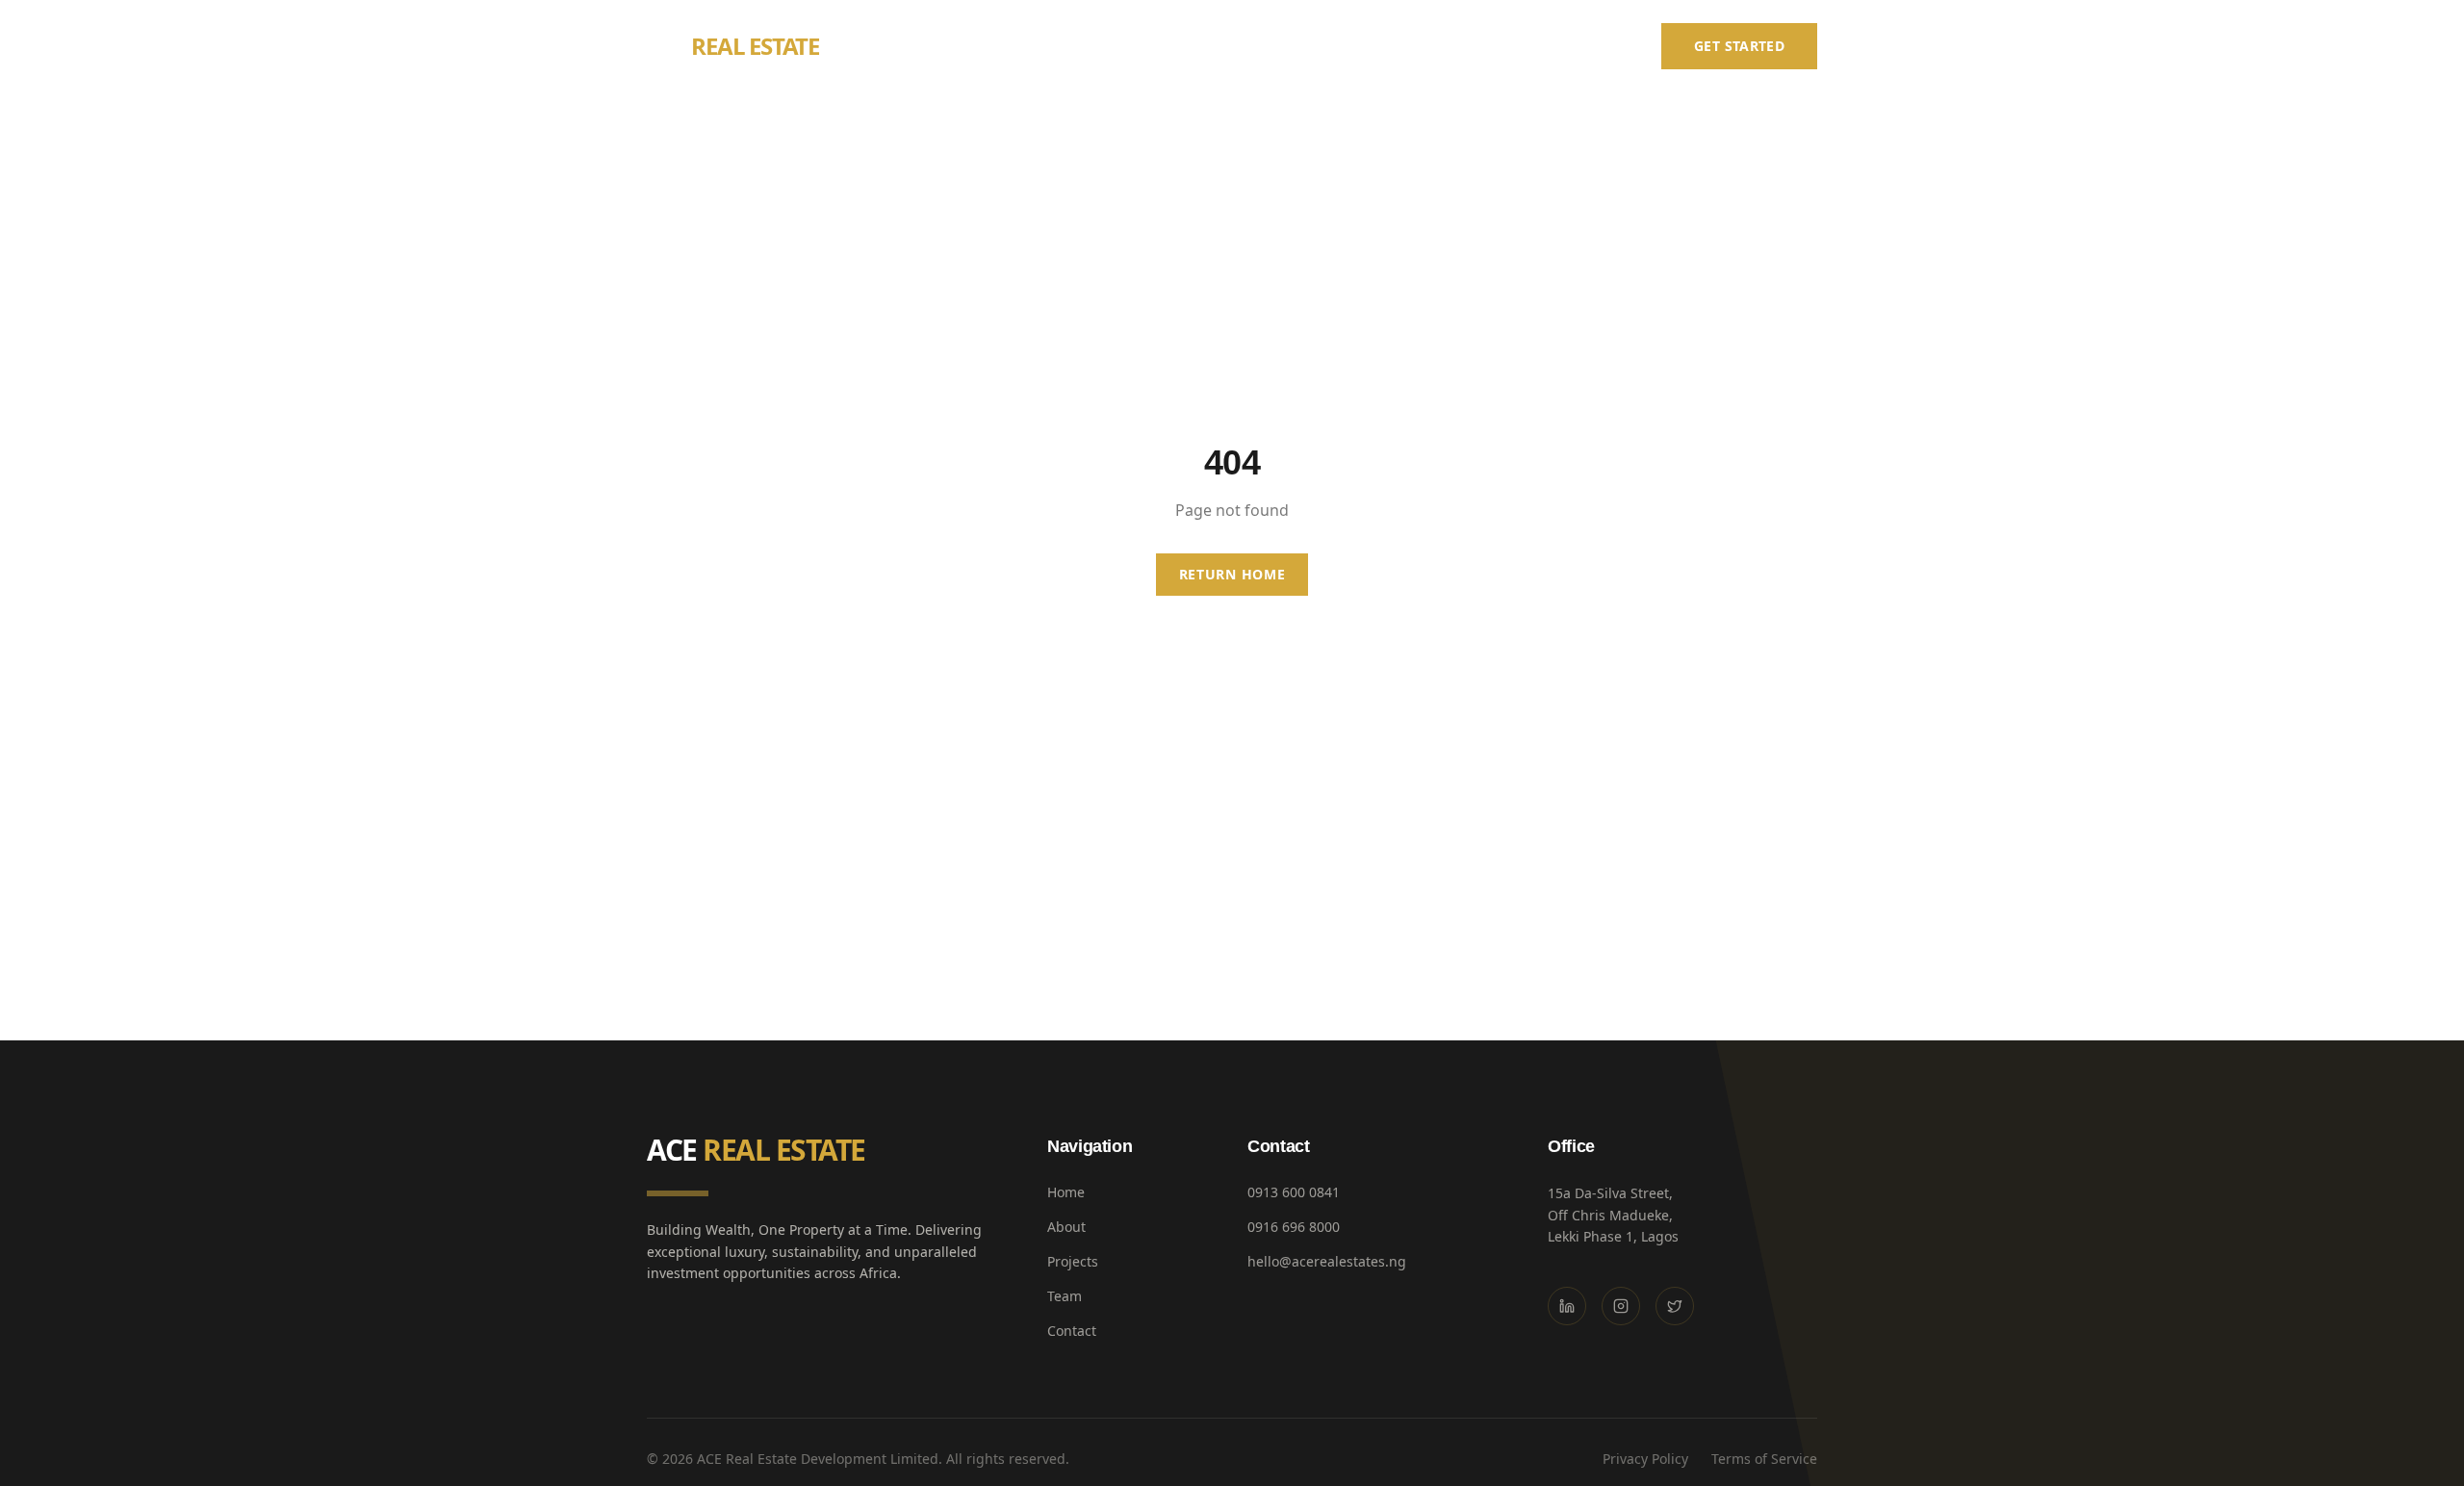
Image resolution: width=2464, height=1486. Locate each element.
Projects (1431, 46)
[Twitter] (1675, 1306)
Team (1515, 46)
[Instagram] (1621, 1306)
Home (1266, 46)
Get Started (1739, 46)
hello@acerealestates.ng (1327, 1261)
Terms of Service (1764, 1459)
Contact (1598, 46)
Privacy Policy (1645, 1459)
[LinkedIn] (1567, 1306)
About (1343, 46)
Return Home (1232, 574)
